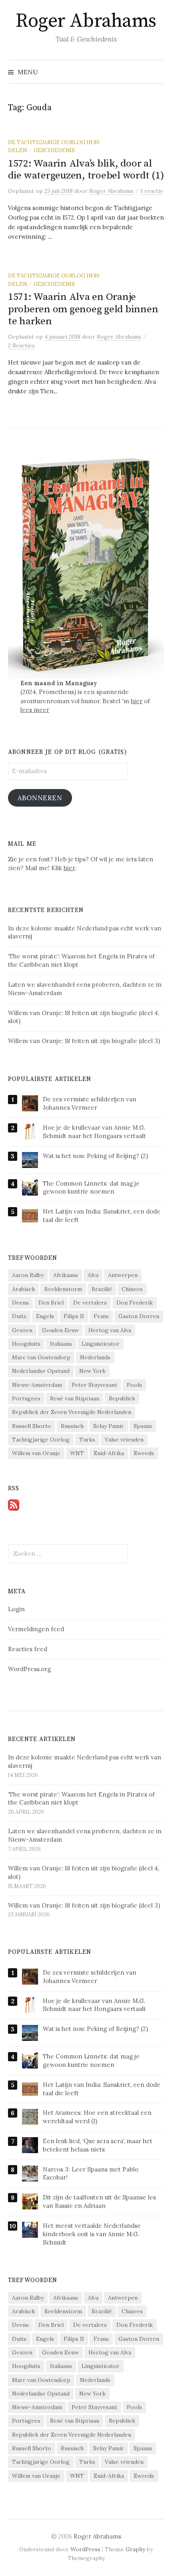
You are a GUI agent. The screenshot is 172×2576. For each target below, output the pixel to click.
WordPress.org (29, 1669)
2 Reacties (21, 345)
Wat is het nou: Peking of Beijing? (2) (95, 1156)
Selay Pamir (109, 1426)
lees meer (35, 710)
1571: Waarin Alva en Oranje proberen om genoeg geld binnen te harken (83, 309)
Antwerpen (123, 1275)
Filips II (74, 1316)
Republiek (122, 1398)
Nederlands (95, 1357)
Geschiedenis (54, 150)
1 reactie (152, 191)
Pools (134, 1385)
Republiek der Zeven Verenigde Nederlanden (72, 1412)
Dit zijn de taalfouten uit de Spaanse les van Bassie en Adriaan (99, 2201)
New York (92, 1371)
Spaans (143, 1426)
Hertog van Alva (110, 1330)
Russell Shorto (32, 1426)
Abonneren (40, 798)
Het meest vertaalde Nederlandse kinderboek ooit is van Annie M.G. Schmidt (92, 2234)
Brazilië (102, 1289)
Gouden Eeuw (60, 1330)
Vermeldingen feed (36, 1629)
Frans (101, 1316)
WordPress (85, 2549)
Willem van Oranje (36, 1453)
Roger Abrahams (86, 21)
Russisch (72, 1426)
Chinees (132, 1289)
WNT (77, 1453)
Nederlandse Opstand (41, 1371)
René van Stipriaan (75, 1398)
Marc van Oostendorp (41, 1357)
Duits (19, 1316)
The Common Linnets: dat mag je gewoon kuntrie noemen (91, 1188)
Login (16, 1609)
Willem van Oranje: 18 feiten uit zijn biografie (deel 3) (84, 1905)
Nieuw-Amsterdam (37, 1385)
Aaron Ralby (28, 1275)
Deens (20, 1303)
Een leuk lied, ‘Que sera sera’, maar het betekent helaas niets (98, 2145)
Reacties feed (28, 1649)
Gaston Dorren (139, 1316)
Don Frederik (135, 1303)
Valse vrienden (124, 1440)
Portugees (26, 1398)
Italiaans (61, 1344)
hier (137, 701)
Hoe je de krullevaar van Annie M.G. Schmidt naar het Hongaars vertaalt (94, 1132)
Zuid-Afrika (109, 1453)
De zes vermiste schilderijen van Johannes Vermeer (90, 1103)
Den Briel (51, 1303)
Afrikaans (66, 1275)
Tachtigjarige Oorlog (41, 1440)
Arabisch (23, 1289)
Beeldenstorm (63, 1289)
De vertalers (90, 1303)
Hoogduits (26, 1344)
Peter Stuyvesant (94, 1385)
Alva (93, 1275)
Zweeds (144, 1453)
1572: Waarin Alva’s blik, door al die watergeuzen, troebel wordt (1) (86, 170)
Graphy (135, 2549)
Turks (87, 1440)
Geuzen (22, 1330)
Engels (45, 1316)
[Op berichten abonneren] (14, 1504)
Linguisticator (101, 1344)
